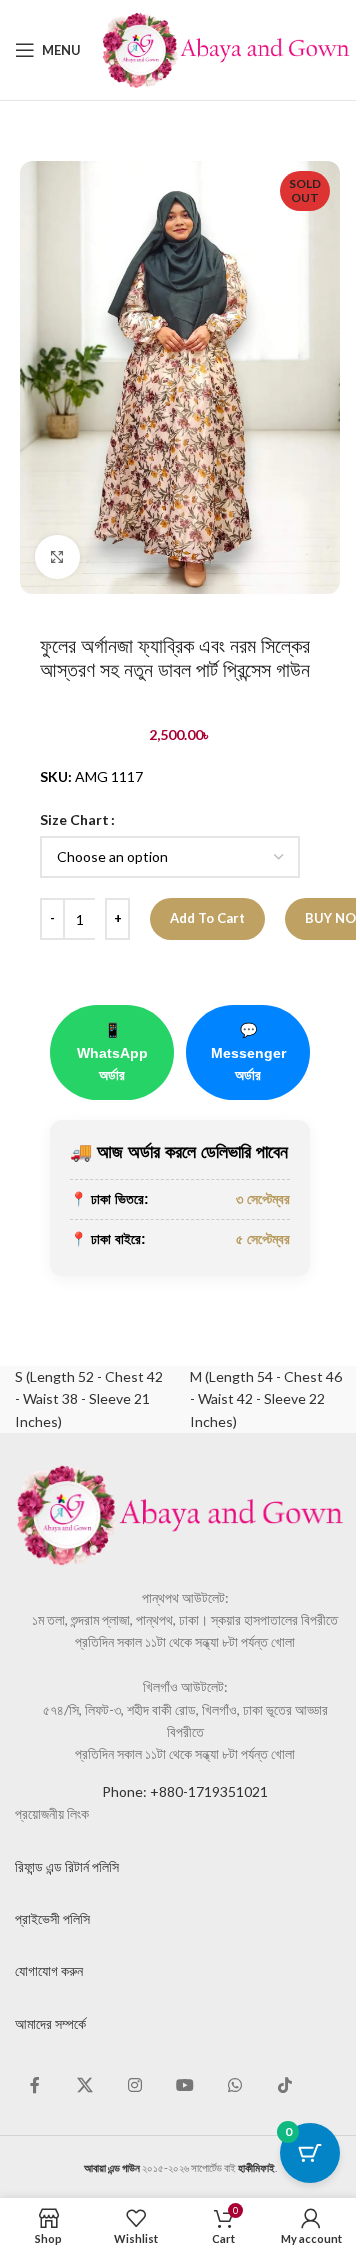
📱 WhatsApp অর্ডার (112, 1052)
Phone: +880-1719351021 (185, 1791)
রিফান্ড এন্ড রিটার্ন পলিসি (67, 1866)
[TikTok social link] (285, 2085)
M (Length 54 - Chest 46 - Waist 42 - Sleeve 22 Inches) (266, 1399)
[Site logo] (226, 48)
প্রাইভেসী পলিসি (52, 1918)
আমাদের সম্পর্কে (50, 2023)
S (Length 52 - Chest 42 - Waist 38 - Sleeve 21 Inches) (89, 1399)
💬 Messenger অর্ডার (248, 1052)
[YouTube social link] (185, 2085)
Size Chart (74, 819)
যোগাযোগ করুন (49, 1970)
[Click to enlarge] (57, 557)
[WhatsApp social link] (235, 2085)
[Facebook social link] (35, 2085)
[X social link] (85, 2085)
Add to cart (207, 918)
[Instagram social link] (135, 2085)
